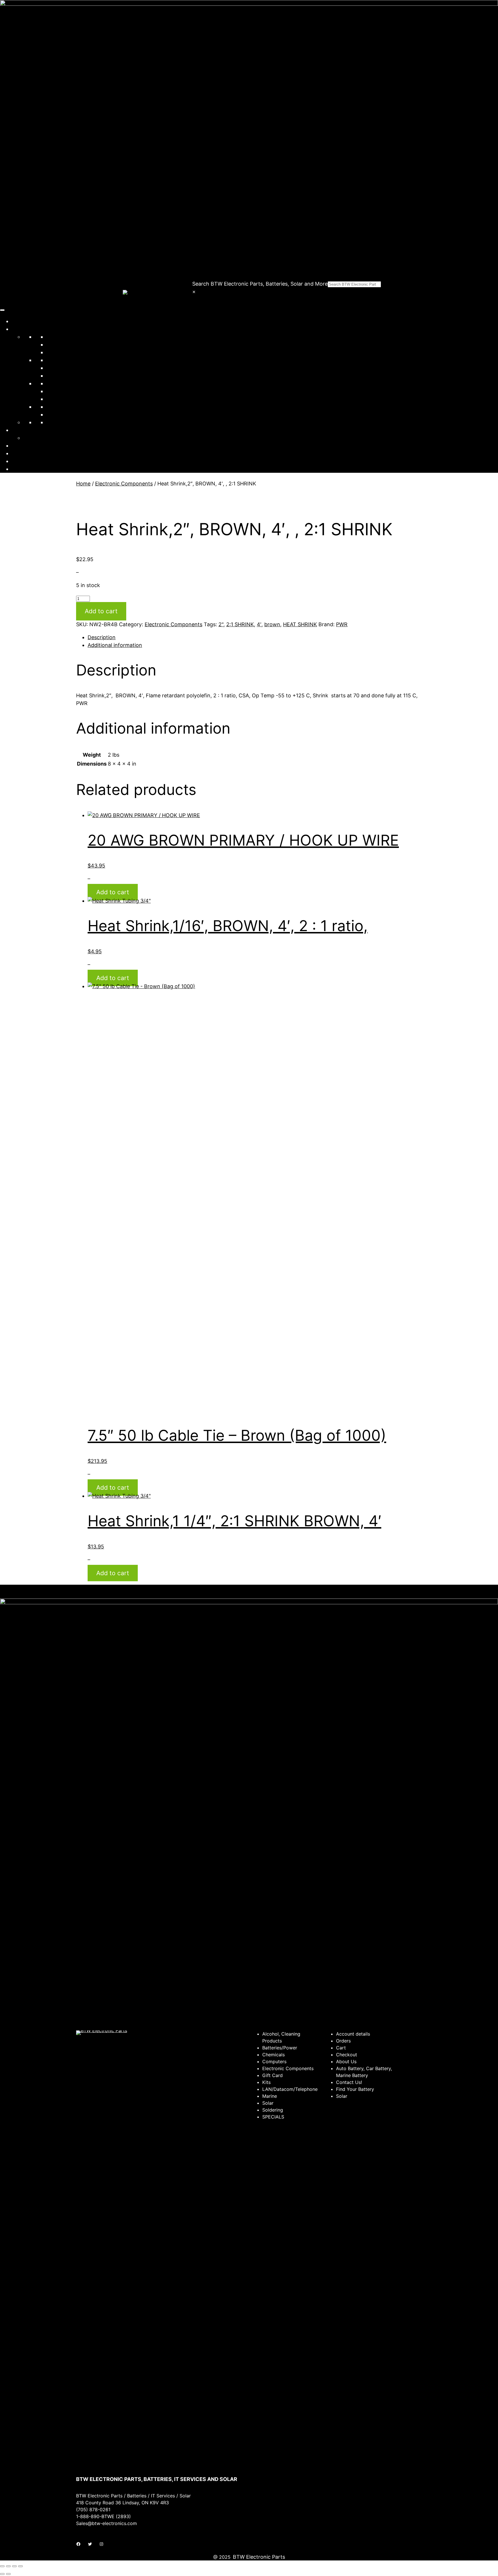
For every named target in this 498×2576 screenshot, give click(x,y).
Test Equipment (65, 399)
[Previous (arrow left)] (2, 2574)
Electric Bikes (62, 422)
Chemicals (59, 344)
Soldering (58, 391)
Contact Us (25, 453)
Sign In (20, 461)
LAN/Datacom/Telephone (77, 368)
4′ (259, 624)
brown (272, 624)
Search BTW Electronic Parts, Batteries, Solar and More (260, 284)
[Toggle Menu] (2, 310)
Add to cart (101, 611)
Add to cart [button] (113, 892)
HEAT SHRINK (300, 624)
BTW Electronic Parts (259, 2557)
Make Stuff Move (44, 438)
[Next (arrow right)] (8, 2574)
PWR (342, 624)
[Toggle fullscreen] (8, 2566)
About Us (23, 446)
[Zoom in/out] (2, 2566)
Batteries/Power (66, 337)
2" (221, 624)
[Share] (14, 2566)
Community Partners (37, 430)
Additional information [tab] (115, 645)
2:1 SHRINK (240, 624)
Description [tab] (102, 637)
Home (19, 321)
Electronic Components (75, 360)
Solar (52, 383)
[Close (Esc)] (20, 2566)
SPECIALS (58, 414)
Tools (53, 407)
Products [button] (22, 329)
